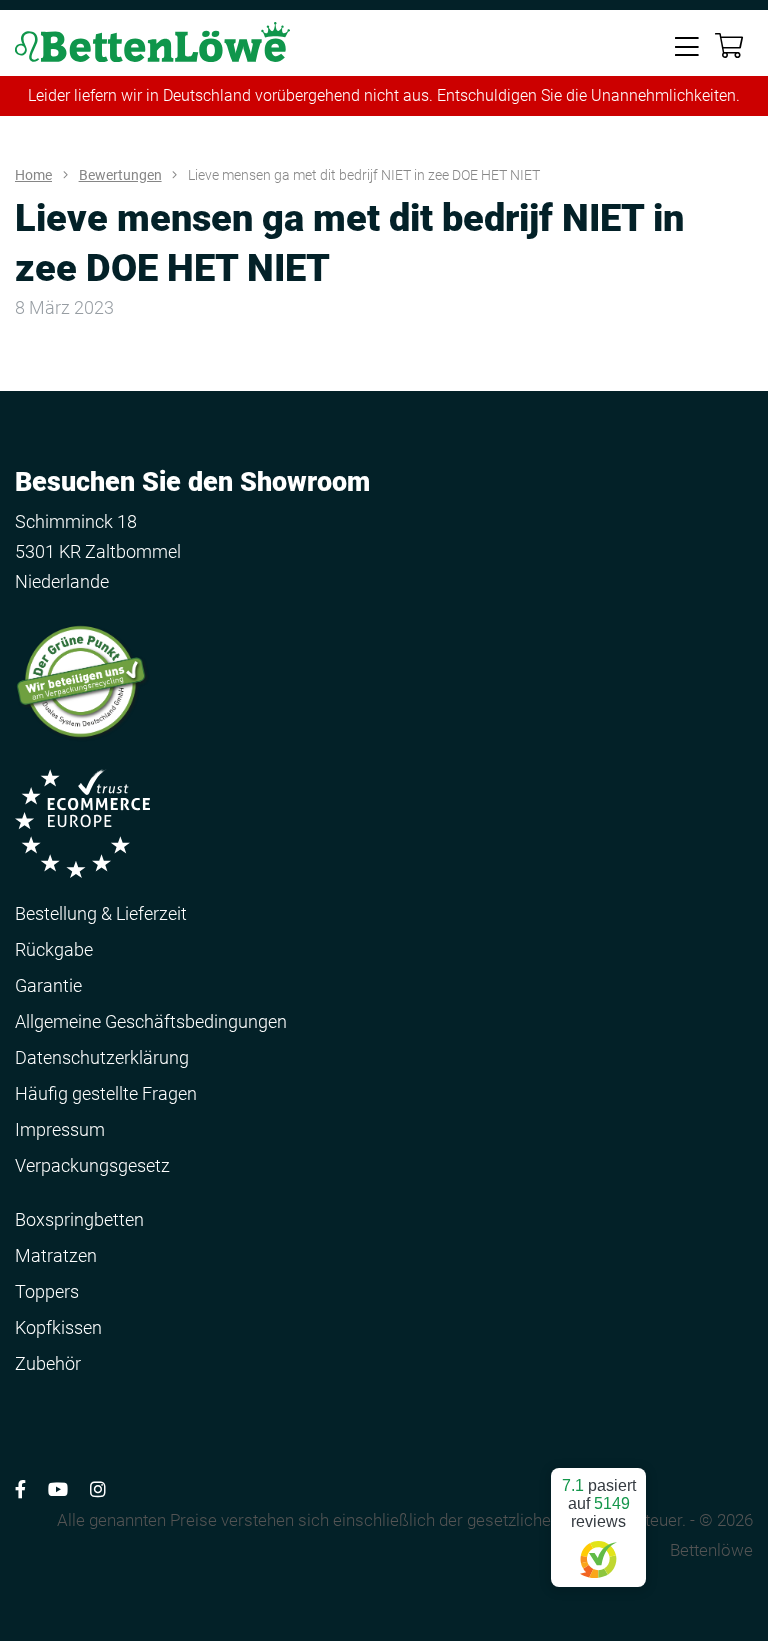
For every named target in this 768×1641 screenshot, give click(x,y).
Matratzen (56, 1255)
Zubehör (48, 1363)
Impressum (60, 1129)
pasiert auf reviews (599, 1503)
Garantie (48, 985)
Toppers (47, 1291)
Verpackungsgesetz (92, 1165)
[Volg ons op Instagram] (98, 1489)
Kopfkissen (58, 1327)
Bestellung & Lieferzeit (101, 913)
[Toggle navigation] (687, 45)
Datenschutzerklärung (102, 1057)
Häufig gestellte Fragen (106, 1093)
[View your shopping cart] (729, 46)
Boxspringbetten (79, 1219)
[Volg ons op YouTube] (58, 1489)
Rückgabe (54, 949)
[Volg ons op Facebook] (20, 1489)
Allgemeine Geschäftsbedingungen (151, 1021)
